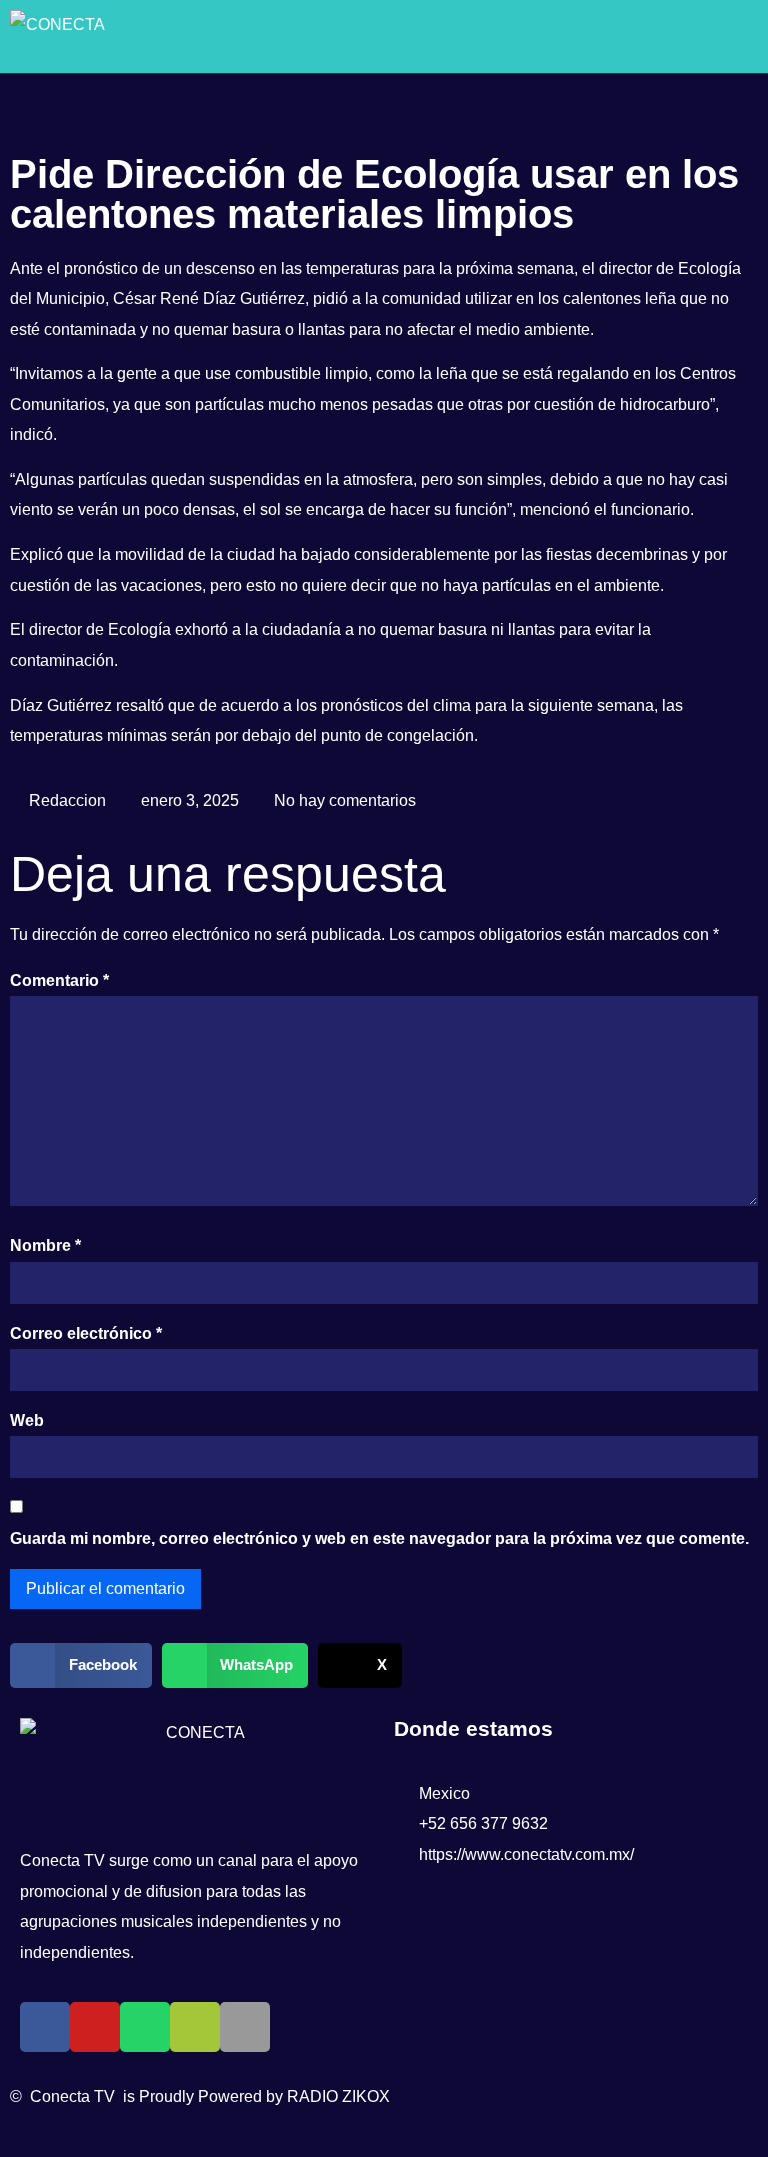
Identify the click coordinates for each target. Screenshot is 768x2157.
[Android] (195, 2027)
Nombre (45, 1245)
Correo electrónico (86, 1333)
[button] (715, 36)
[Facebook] (45, 2027)
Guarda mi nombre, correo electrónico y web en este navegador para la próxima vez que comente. (379, 1538)
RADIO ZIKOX (338, 2096)
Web (27, 1420)
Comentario (59, 980)
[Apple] (245, 2027)
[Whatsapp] (145, 2027)
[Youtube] (95, 2027)
